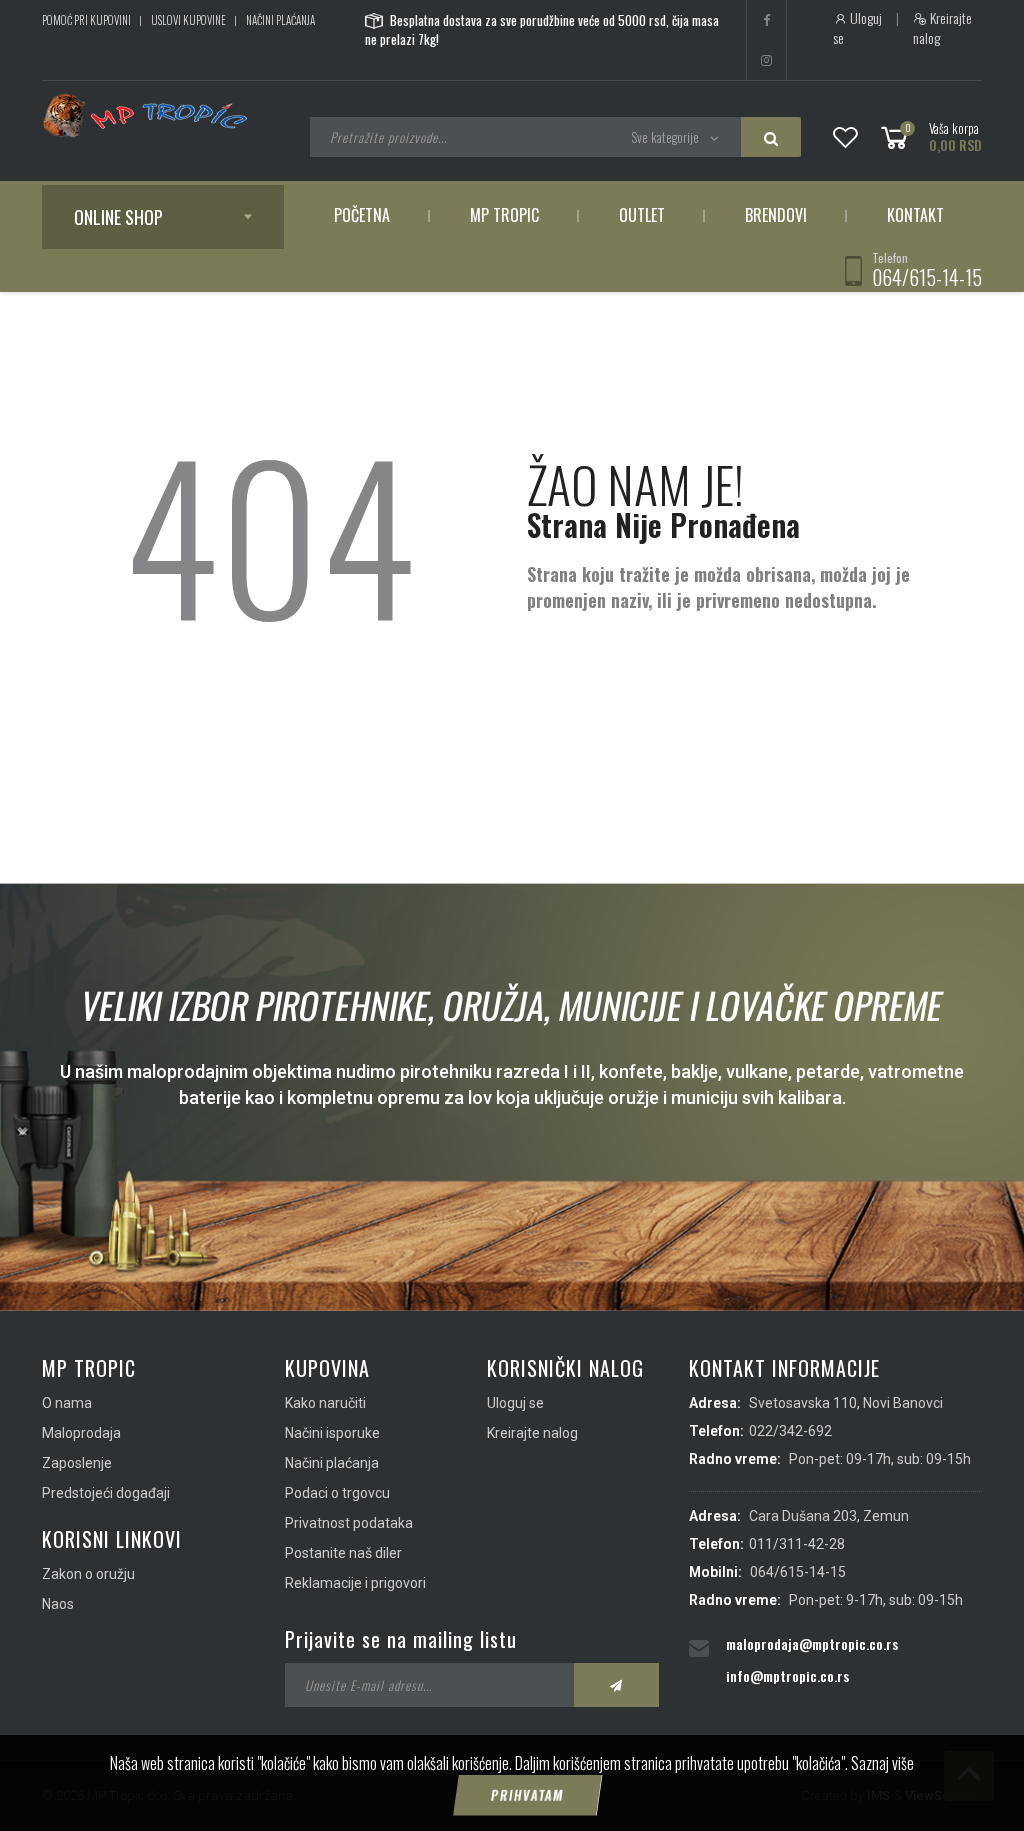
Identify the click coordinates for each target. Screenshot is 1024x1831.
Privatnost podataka (349, 1523)
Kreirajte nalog (942, 28)
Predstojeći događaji (106, 1493)
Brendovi (776, 215)
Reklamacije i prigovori (355, 1583)
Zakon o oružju (88, 1574)
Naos (58, 1604)
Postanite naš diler (343, 1553)
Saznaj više (882, 1763)
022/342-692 (790, 1431)
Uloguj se (857, 28)
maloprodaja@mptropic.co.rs (812, 1643)
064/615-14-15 (927, 277)
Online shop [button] (118, 217)
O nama (67, 1403)
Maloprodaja (81, 1433)
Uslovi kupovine (188, 20)
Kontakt (915, 215)
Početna (362, 215)
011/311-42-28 (797, 1544)
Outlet (642, 215)
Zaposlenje (77, 1463)
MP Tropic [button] (504, 215)
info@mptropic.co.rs (787, 1675)
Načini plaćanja (280, 20)
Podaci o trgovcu (337, 1493)
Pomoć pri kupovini (86, 20)
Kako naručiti (325, 1403)
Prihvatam (527, 1795)
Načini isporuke (332, 1433)
